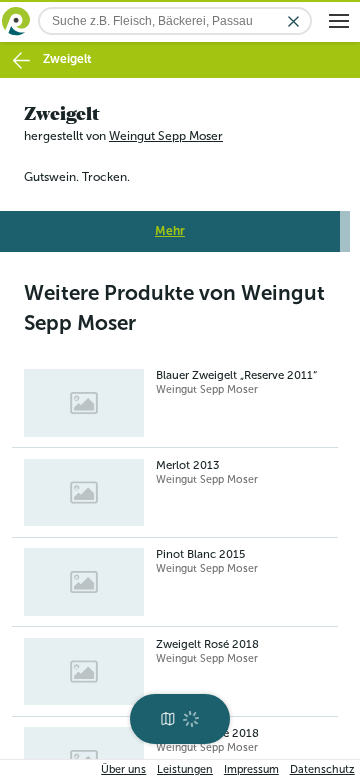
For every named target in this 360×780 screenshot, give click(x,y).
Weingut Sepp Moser (166, 136)
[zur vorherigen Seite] (21, 60)
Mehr (170, 231)
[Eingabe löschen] (293, 21)
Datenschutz (322, 769)
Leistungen (185, 769)
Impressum (251, 769)
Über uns (123, 769)
